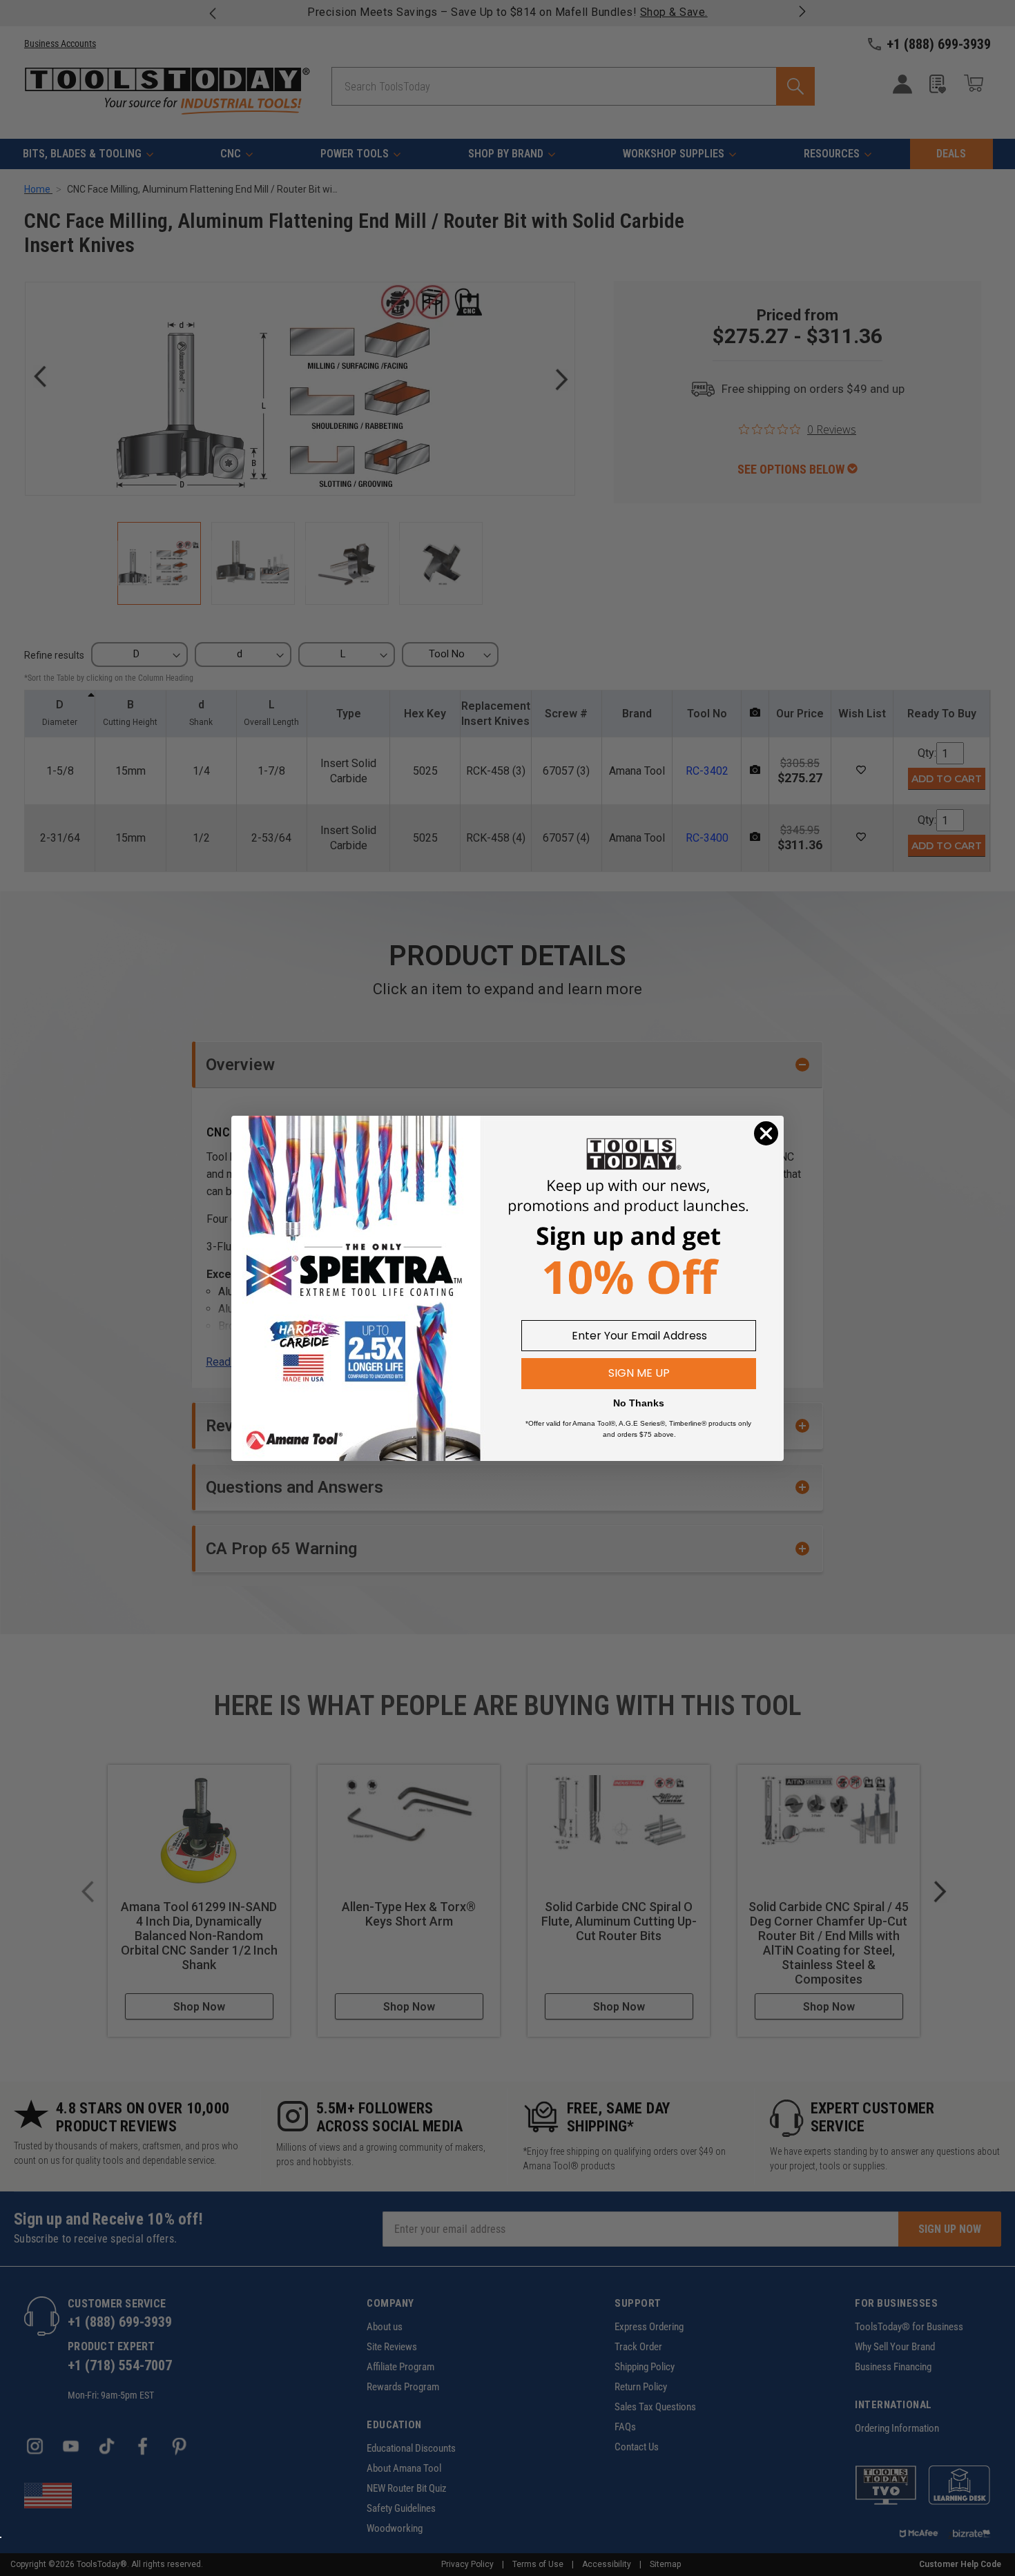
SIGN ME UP (639, 1373)
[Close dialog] (766, 1133)
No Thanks (639, 1403)
